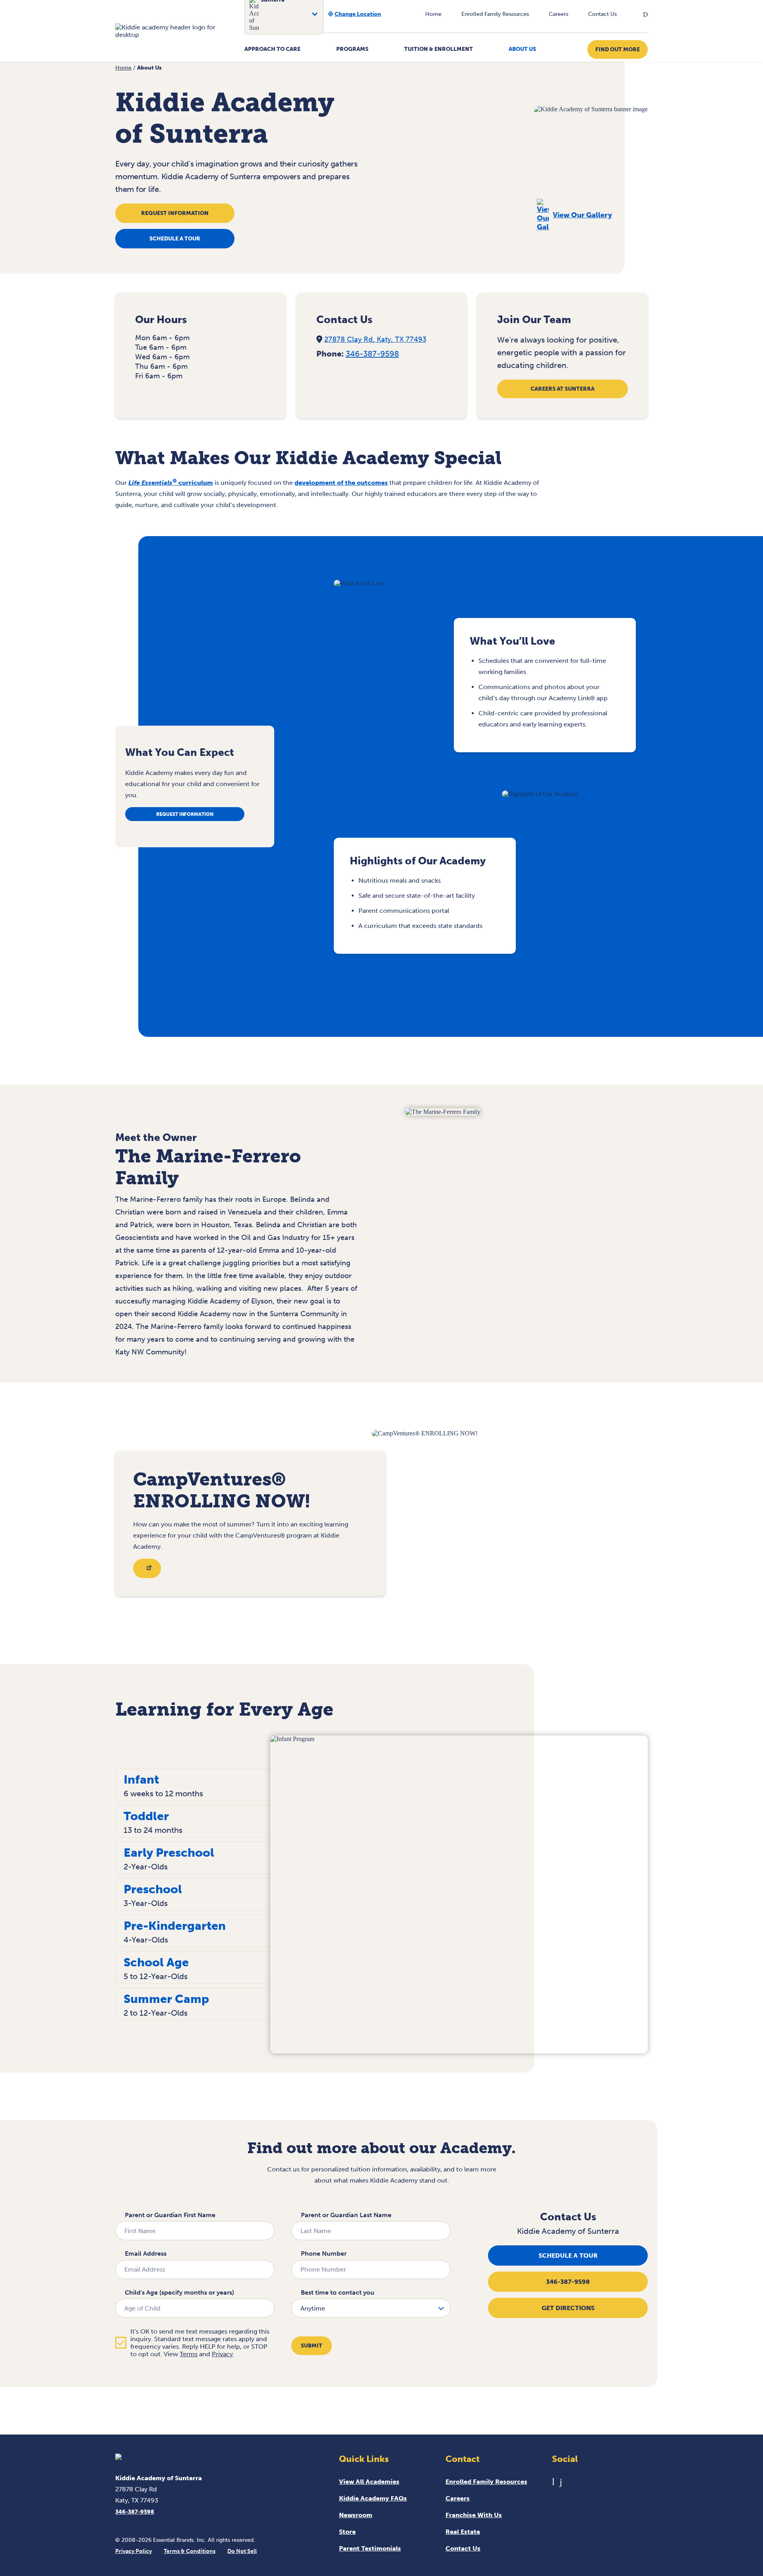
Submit (312, 2346)
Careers (559, 14)
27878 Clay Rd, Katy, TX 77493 (375, 339)
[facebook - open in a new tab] (561, 2482)
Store (347, 2532)
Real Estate (463, 2532)
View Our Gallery (582, 215)
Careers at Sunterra (563, 389)
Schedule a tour (175, 239)
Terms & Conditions (190, 2551)
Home (433, 14)
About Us (522, 49)
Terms (189, 2354)
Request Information (175, 213)
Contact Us (602, 14)
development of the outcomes (341, 483)
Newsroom (356, 2515)
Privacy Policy (134, 2551)
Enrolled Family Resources (495, 14)
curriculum (171, 483)
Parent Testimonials (370, 2548)
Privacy (222, 2354)
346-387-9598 (372, 354)
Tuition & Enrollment (439, 49)
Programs (352, 49)
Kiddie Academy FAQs (373, 2498)
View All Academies (369, 2482)
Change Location (358, 14)
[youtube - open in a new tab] (553, 2482)
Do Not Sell (242, 2551)
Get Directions (568, 2308)
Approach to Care (272, 49)
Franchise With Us (474, 2515)
